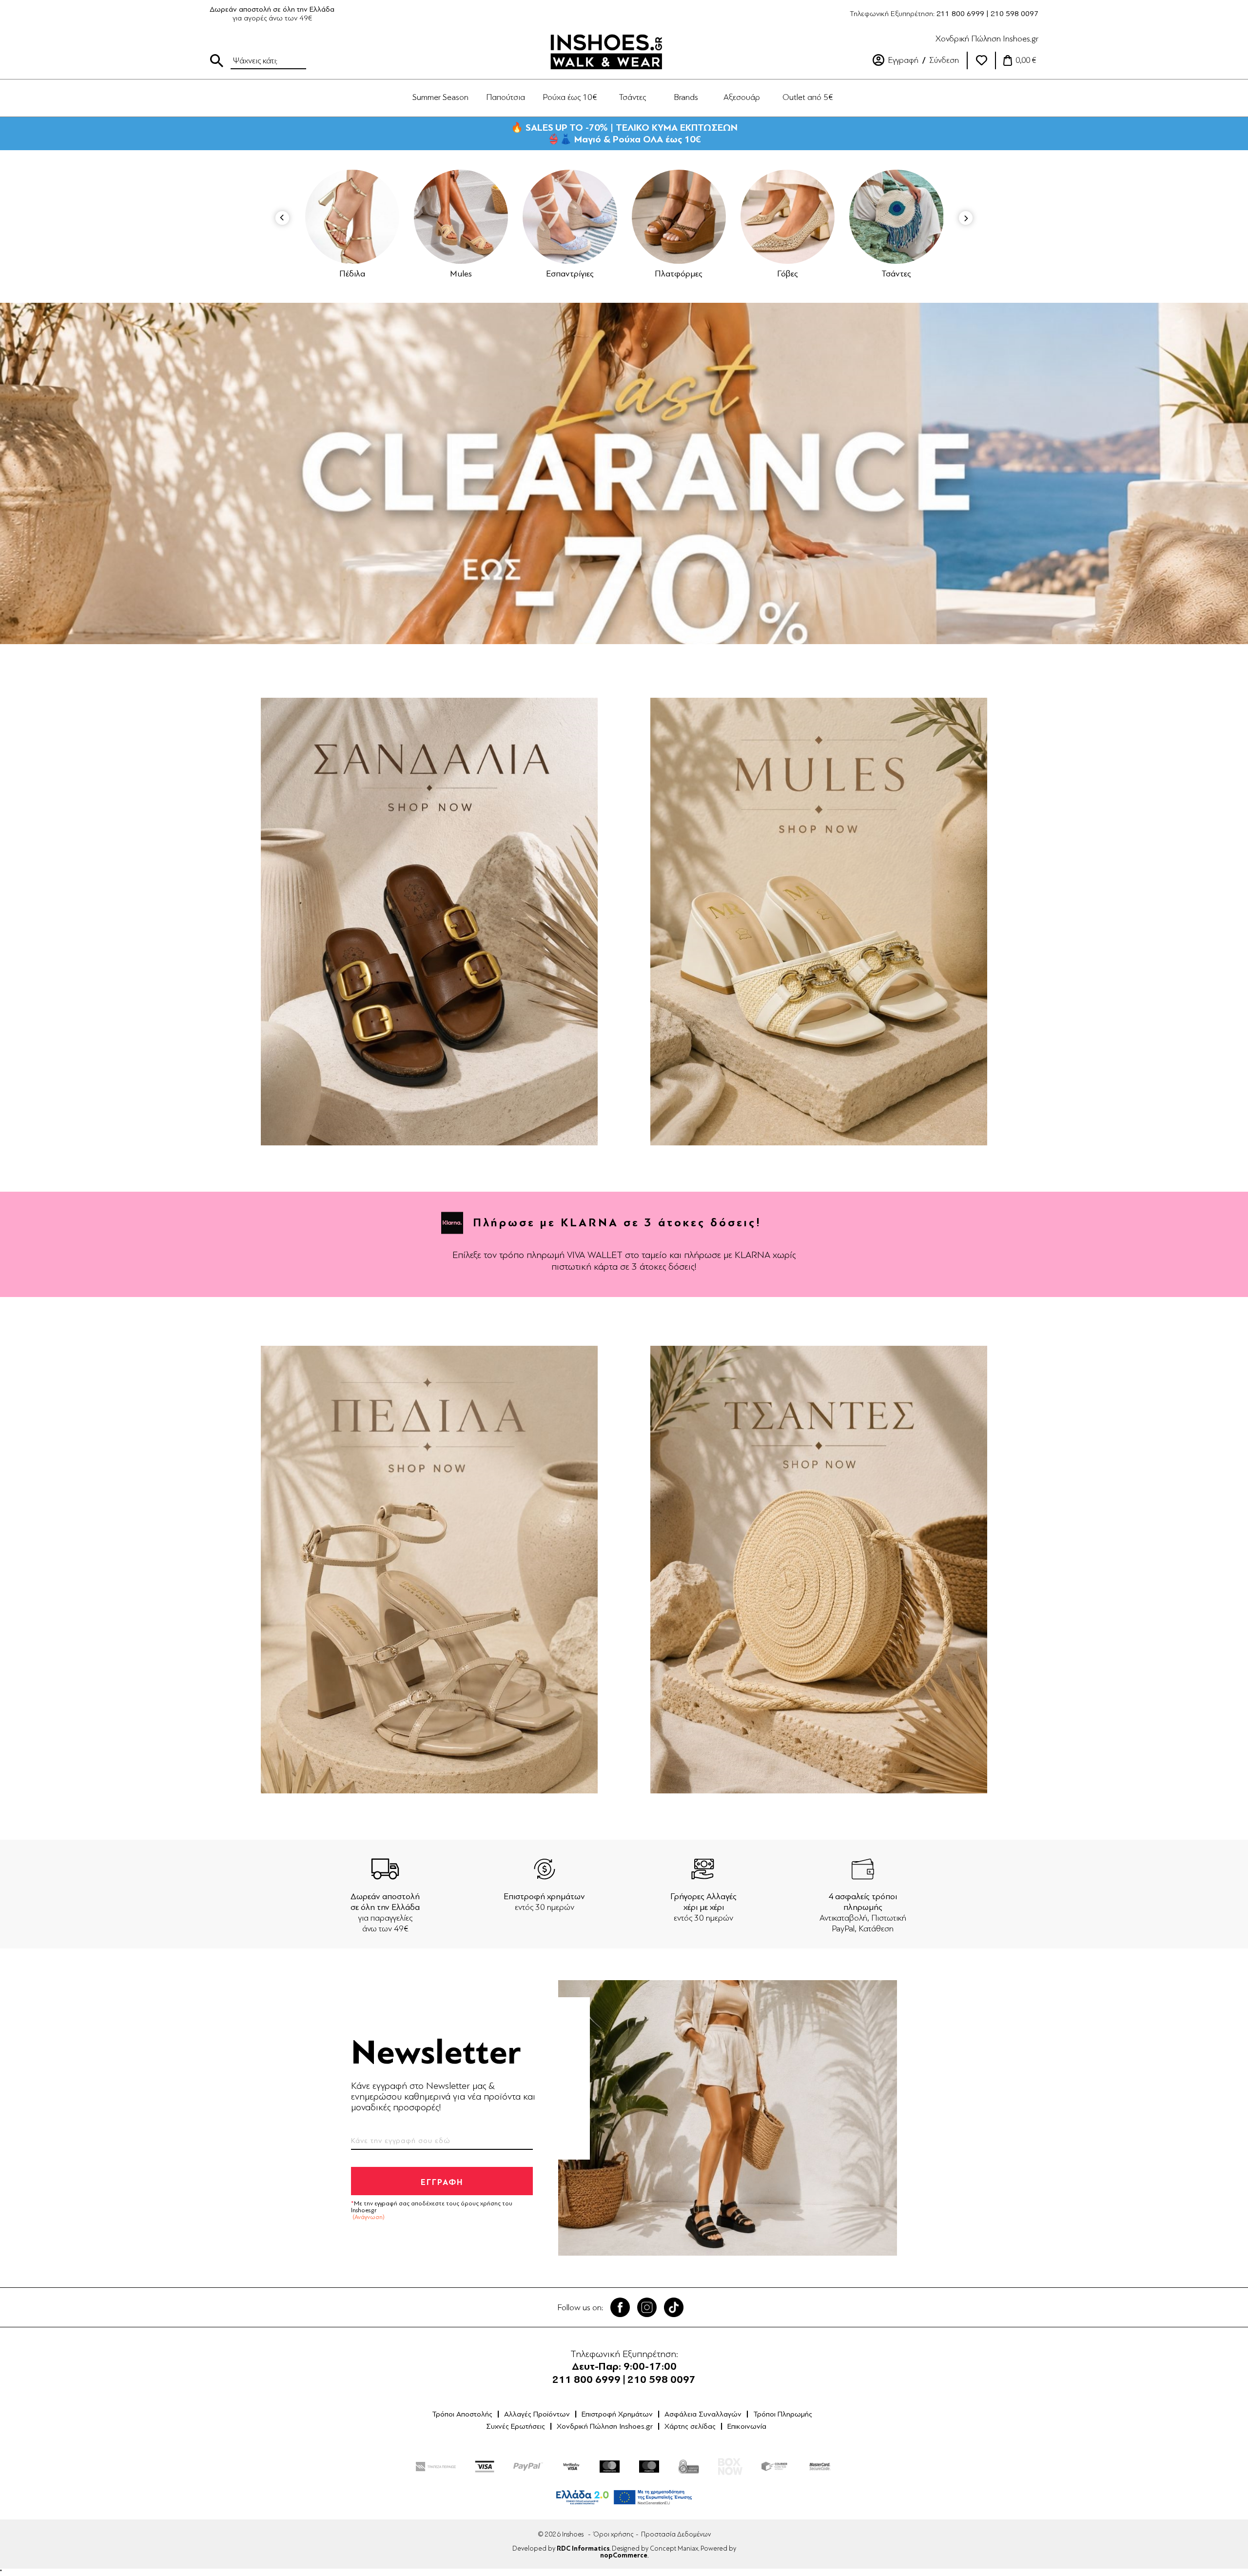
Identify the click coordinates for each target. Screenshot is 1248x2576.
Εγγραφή (903, 60)
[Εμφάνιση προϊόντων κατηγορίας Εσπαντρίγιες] (461, 217)
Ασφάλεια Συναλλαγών (703, 2414)
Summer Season (440, 97)
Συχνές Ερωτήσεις (516, 2426)
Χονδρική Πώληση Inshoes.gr (987, 39)
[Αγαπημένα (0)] (981, 60)
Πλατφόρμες (570, 274)
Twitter (647, 2307)
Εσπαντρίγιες (461, 274)
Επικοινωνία (747, 2426)
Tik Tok (674, 2307)
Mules (352, 274)
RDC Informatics (583, 2549)
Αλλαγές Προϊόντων (537, 2414)
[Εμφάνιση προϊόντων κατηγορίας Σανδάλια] (897, 217)
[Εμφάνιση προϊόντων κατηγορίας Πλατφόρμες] (570, 217)
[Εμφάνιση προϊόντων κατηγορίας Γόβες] (679, 217)
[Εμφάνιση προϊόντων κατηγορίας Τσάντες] (788, 217)
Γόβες (679, 274)
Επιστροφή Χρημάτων (617, 2414)
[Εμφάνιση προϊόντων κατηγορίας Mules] (352, 217)
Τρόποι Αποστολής (462, 2414)
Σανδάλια (897, 274)
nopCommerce (624, 2556)
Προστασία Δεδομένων (676, 2534)
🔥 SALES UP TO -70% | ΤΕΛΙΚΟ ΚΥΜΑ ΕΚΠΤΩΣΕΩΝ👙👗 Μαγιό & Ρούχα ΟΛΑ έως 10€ (624, 133)
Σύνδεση (944, 60)
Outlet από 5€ (808, 97)
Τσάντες (788, 274)
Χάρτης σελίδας (690, 2426)
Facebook (620, 2307)
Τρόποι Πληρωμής (783, 2414)
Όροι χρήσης (613, 2534)
